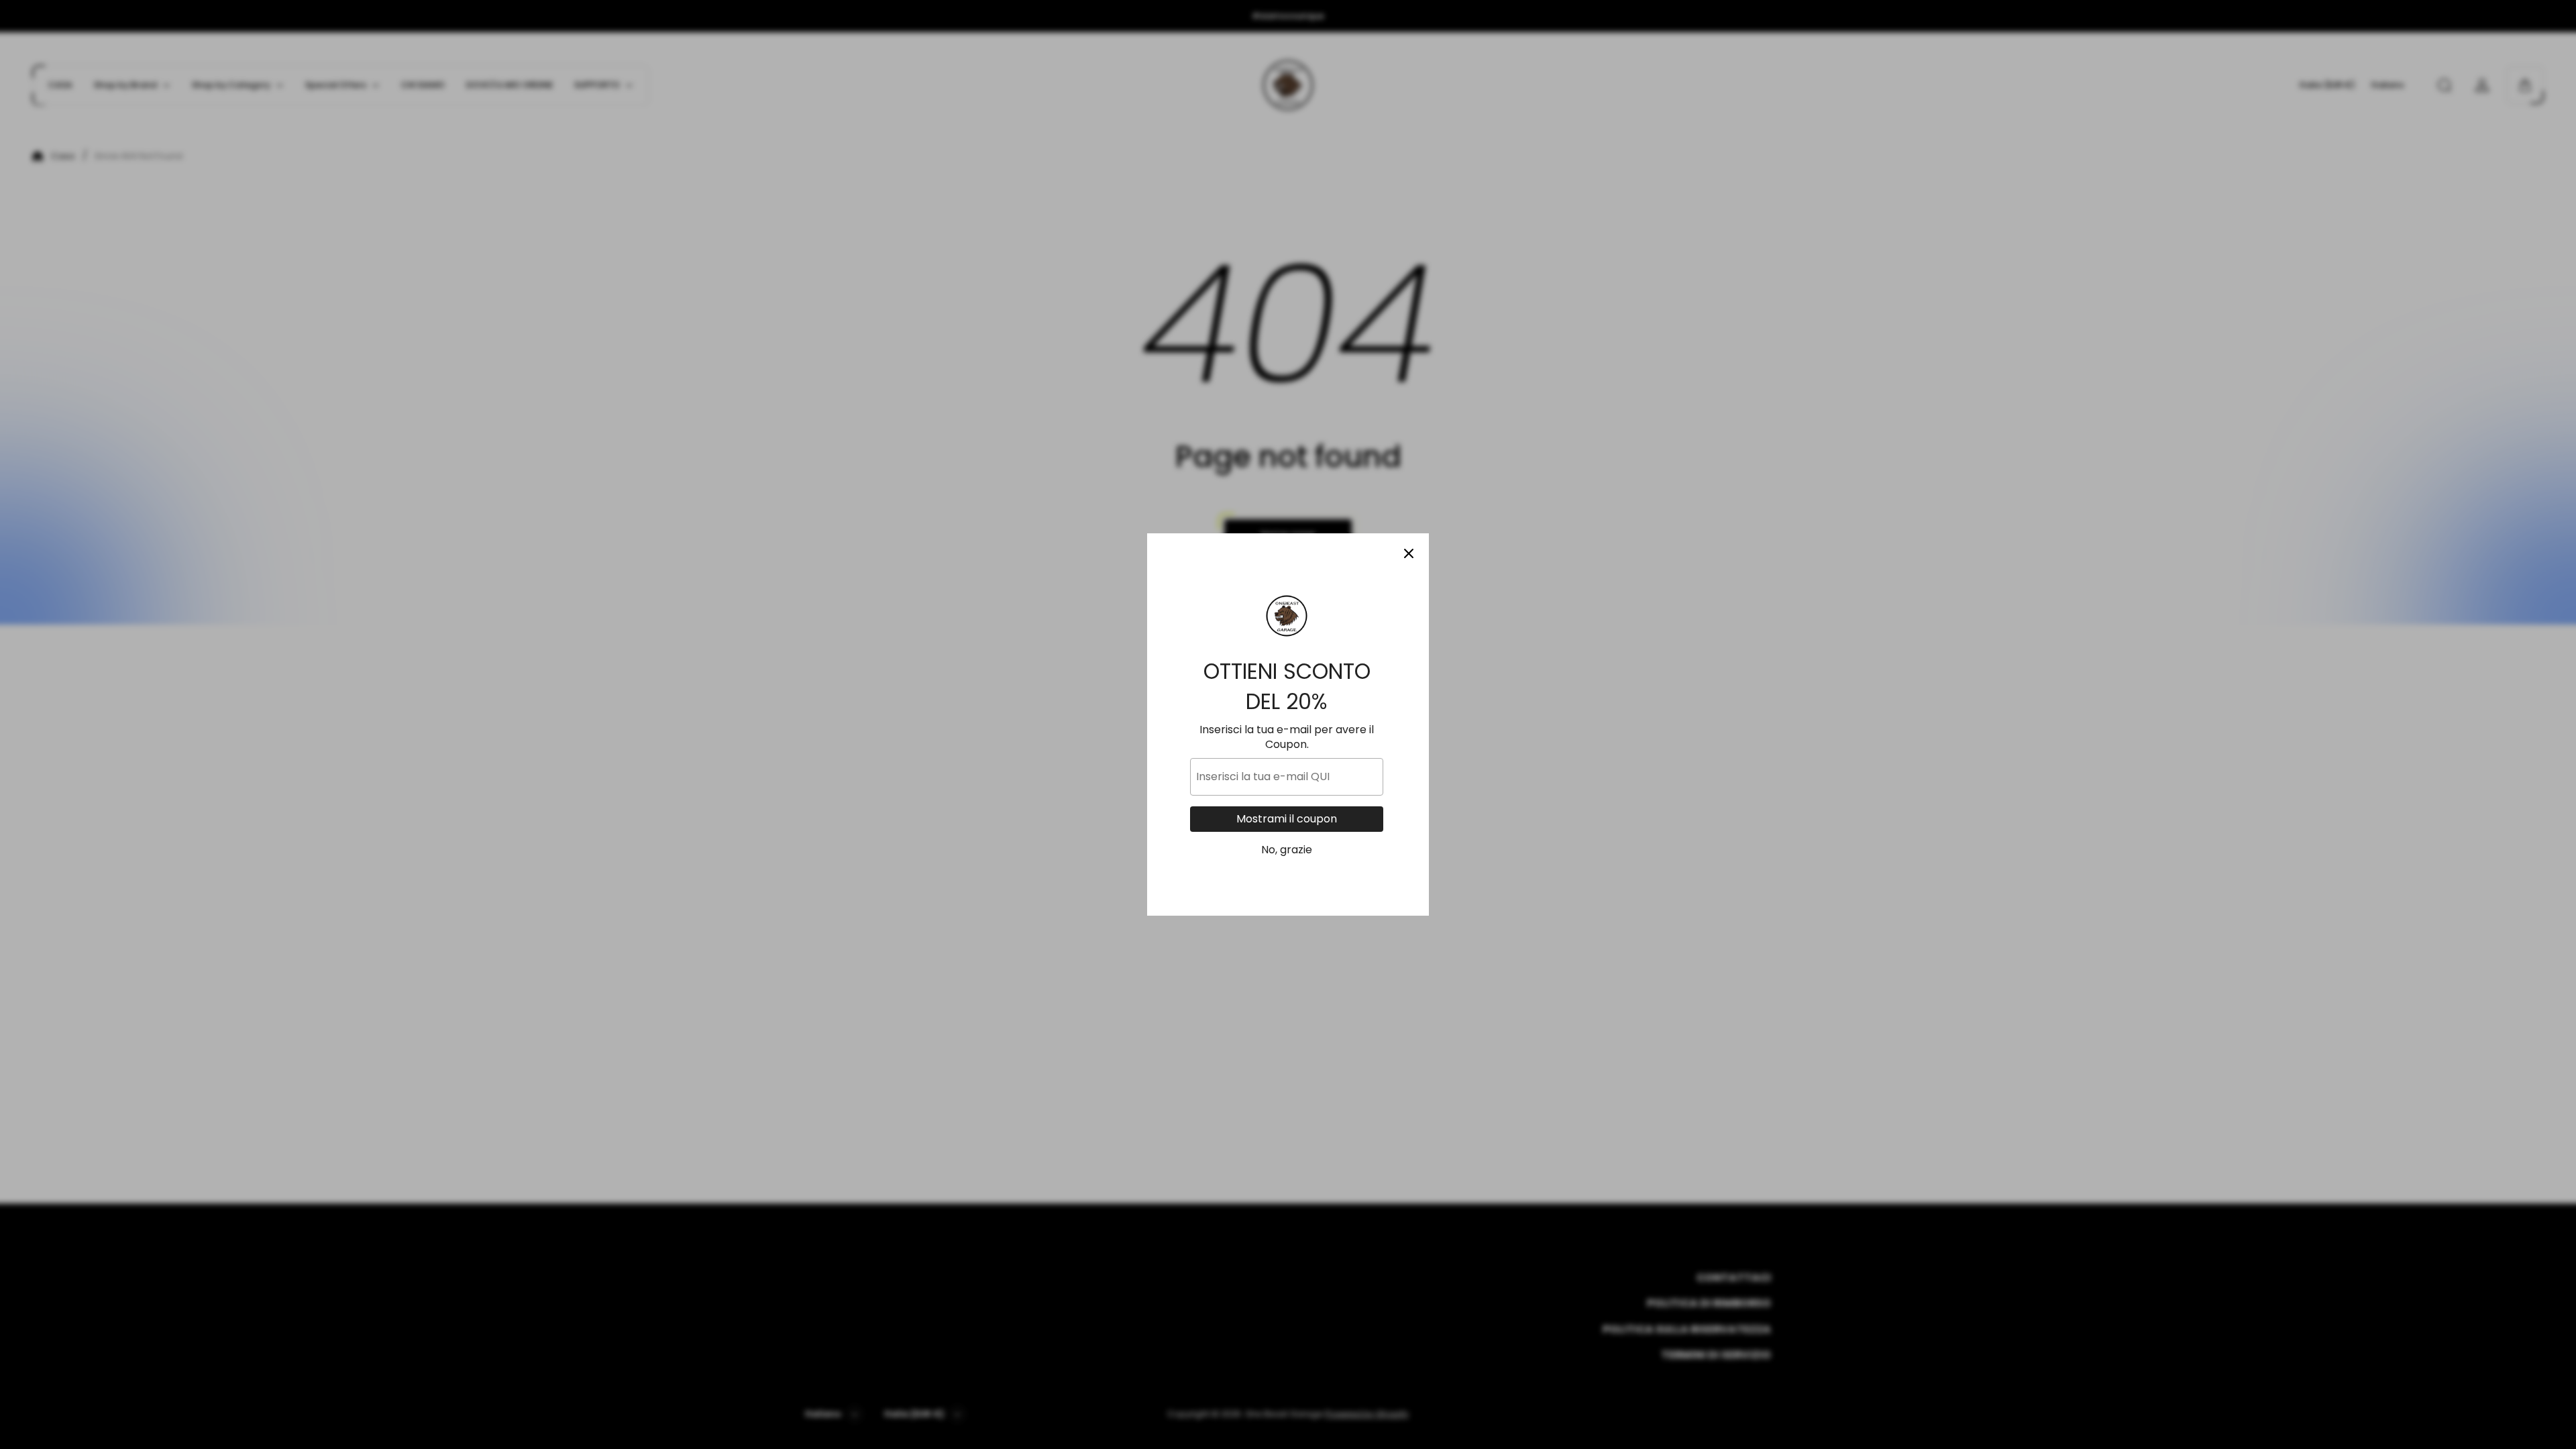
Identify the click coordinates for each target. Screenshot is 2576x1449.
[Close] (1409, 553)
